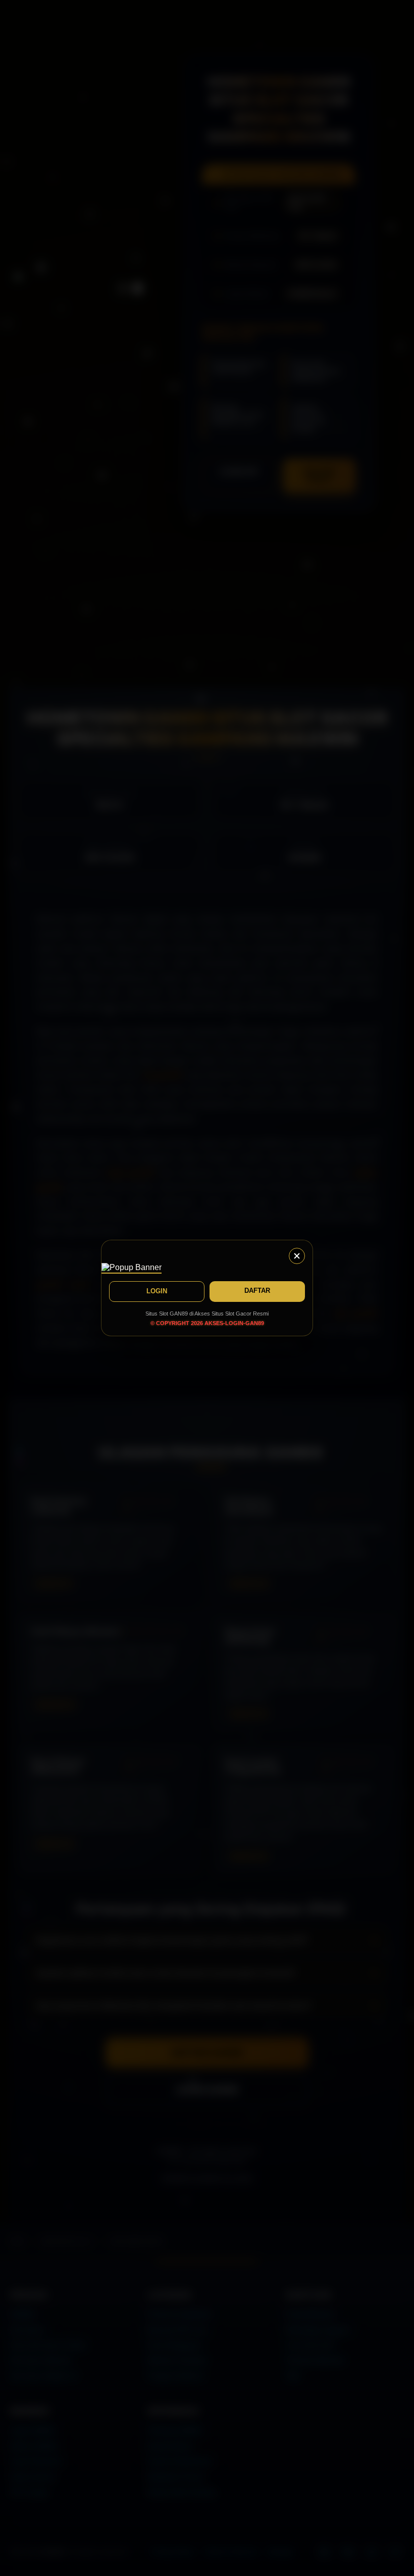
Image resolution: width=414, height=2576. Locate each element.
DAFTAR (257, 1291)
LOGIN (157, 1291)
